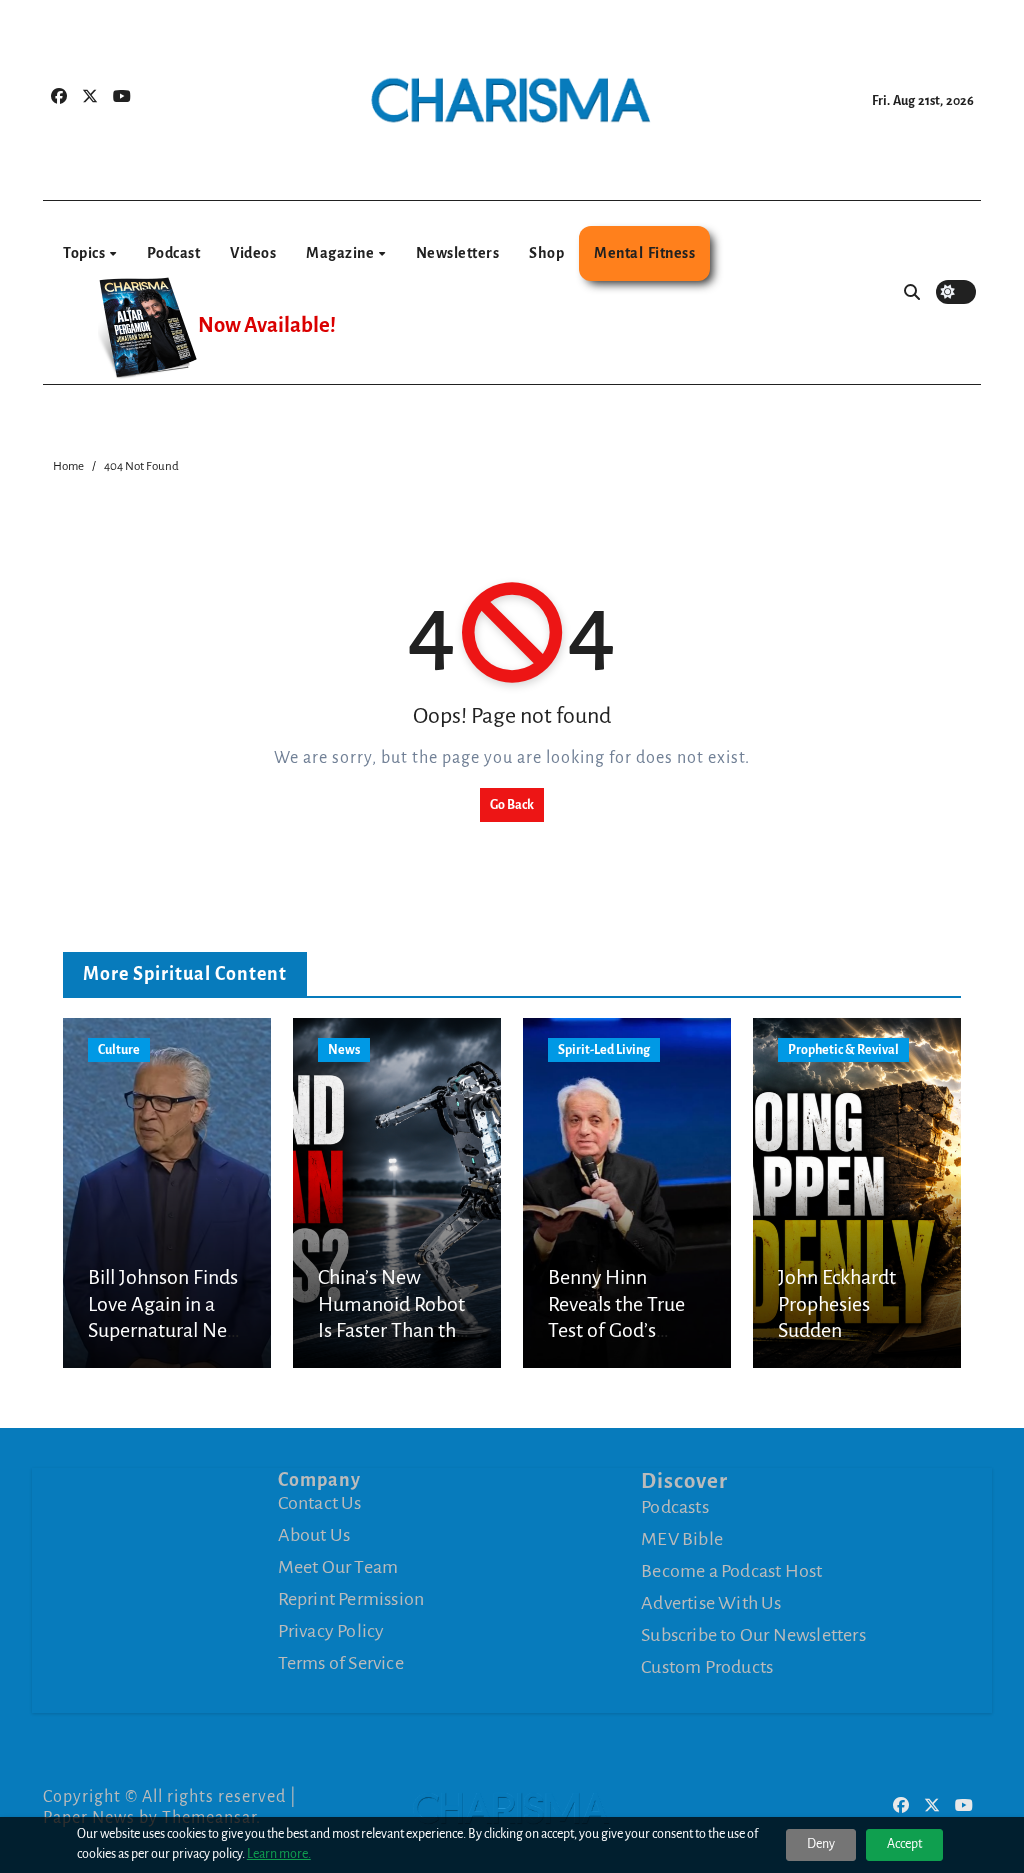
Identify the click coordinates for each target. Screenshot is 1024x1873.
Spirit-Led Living (604, 1050)
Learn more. (279, 1854)
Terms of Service (341, 1663)
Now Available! (267, 325)
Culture (119, 1050)
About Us (314, 1535)
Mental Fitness (644, 253)
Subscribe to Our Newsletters (753, 1635)
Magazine (341, 253)
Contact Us (320, 1503)
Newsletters (458, 253)
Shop (546, 253)
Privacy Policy (331, 1631)
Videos (253, 253)
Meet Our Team (338, 1567)
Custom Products (707, 1667)
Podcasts (675, 1507)
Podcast (174, 253)
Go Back (512, 805)
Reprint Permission (351, 1599)
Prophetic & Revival (843, 1050)
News (344, 1050)
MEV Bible (682, 1539)
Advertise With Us (711, 1603)
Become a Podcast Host (731, 1571)
